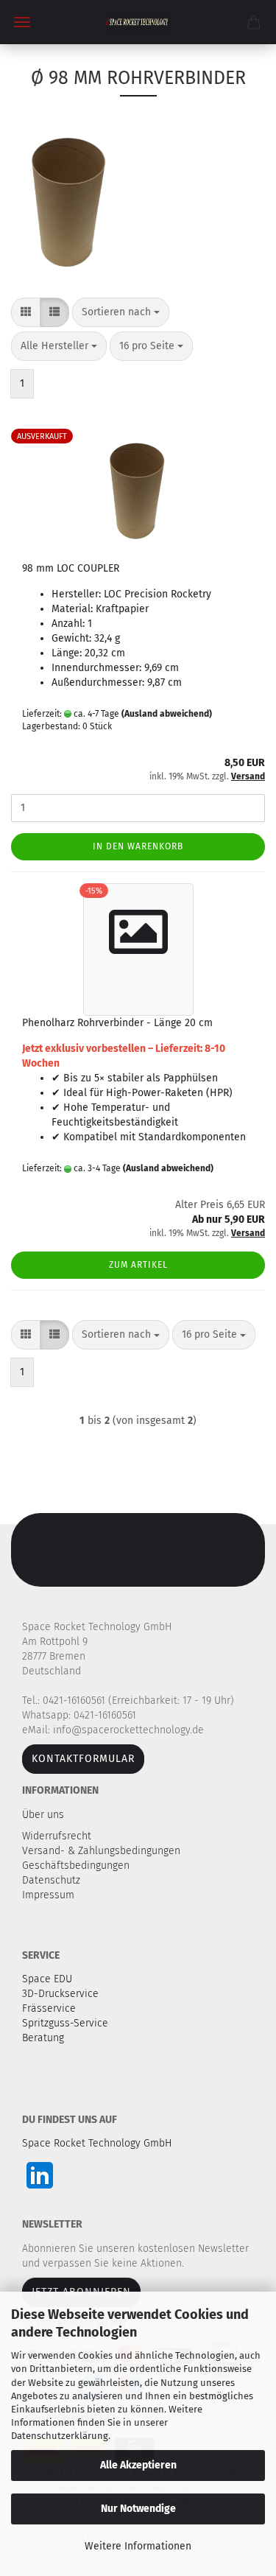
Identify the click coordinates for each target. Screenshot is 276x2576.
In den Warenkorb (138, 846)
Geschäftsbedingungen (77, 1866)
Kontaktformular (83, 1759)
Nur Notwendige (138, 2509)
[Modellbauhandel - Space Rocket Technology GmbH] (138, 22)
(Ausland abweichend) (167, 714)
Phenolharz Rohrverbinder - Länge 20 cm (117, 1023)
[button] (26, 312)
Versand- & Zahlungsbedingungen (103, 1851)
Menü (22, 22)
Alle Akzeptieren (138, 2465)
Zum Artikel (138, 1265)
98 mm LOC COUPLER (71, 568)
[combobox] (121, 312)
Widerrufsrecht (58, 1836)
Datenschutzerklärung (60, 2436)
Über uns (43, 1815)
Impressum (48, 1895)
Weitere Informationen (138, 2546)
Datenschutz (53, 1880)
